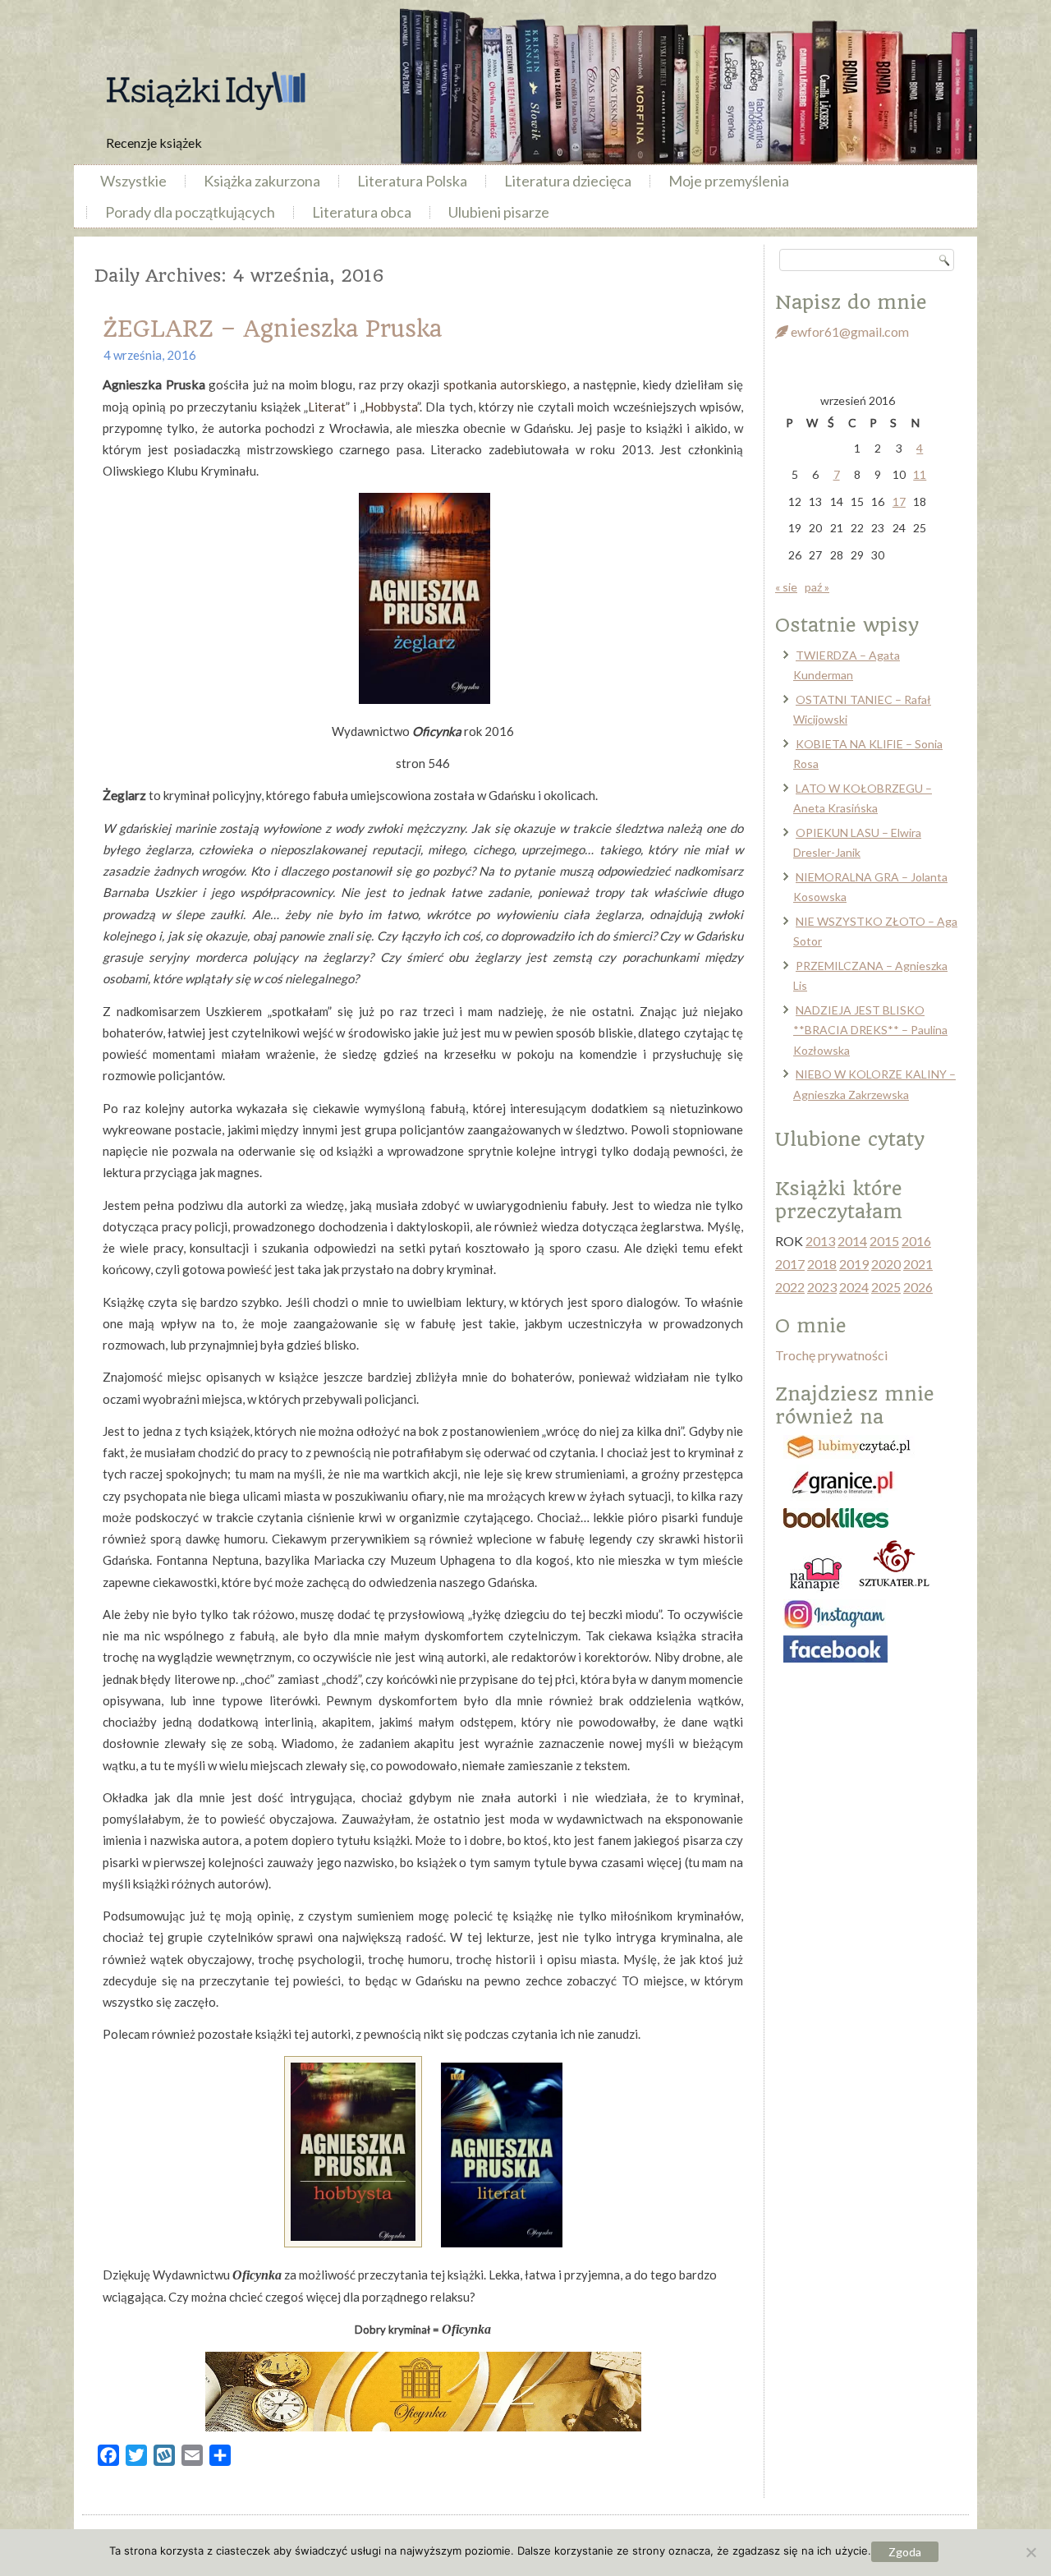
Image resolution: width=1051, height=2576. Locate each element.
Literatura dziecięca (568, 181)
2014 (852, 1241)
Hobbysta (391, 407)
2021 (918, 1264)
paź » (817, 587)
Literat (327, 407)
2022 (790, 1287)
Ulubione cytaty (850, 1139)
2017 (790, 1264)
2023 (822, 1287)
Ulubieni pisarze (499, 212)
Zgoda (905, 2552)
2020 (886, 1264)
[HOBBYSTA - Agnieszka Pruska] (353, 2242)
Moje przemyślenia (729, 181)
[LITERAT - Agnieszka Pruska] (502, 2242)
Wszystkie (133, 181)
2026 (918, 1287)
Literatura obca (362, 212)
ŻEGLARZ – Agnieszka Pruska (272, 329)
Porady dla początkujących (190, 212)
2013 (820, 1241)
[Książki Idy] (205, 91)
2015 (884, 1241)
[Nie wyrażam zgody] (1030, 2552)
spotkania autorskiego (505, 384)
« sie (786, 587)
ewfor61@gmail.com (849, 331)
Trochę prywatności (831, 1355)
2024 (854, 1287)
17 (899, 501)
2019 (854, 1264)
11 (920, 474)
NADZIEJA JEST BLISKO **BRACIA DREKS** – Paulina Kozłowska (870, 1030)
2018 (822, 1264)
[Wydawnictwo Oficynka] (423, 2392)
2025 (886, 1287)
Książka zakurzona (262, 181)
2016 (916, 1241)
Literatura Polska (412, 181)
